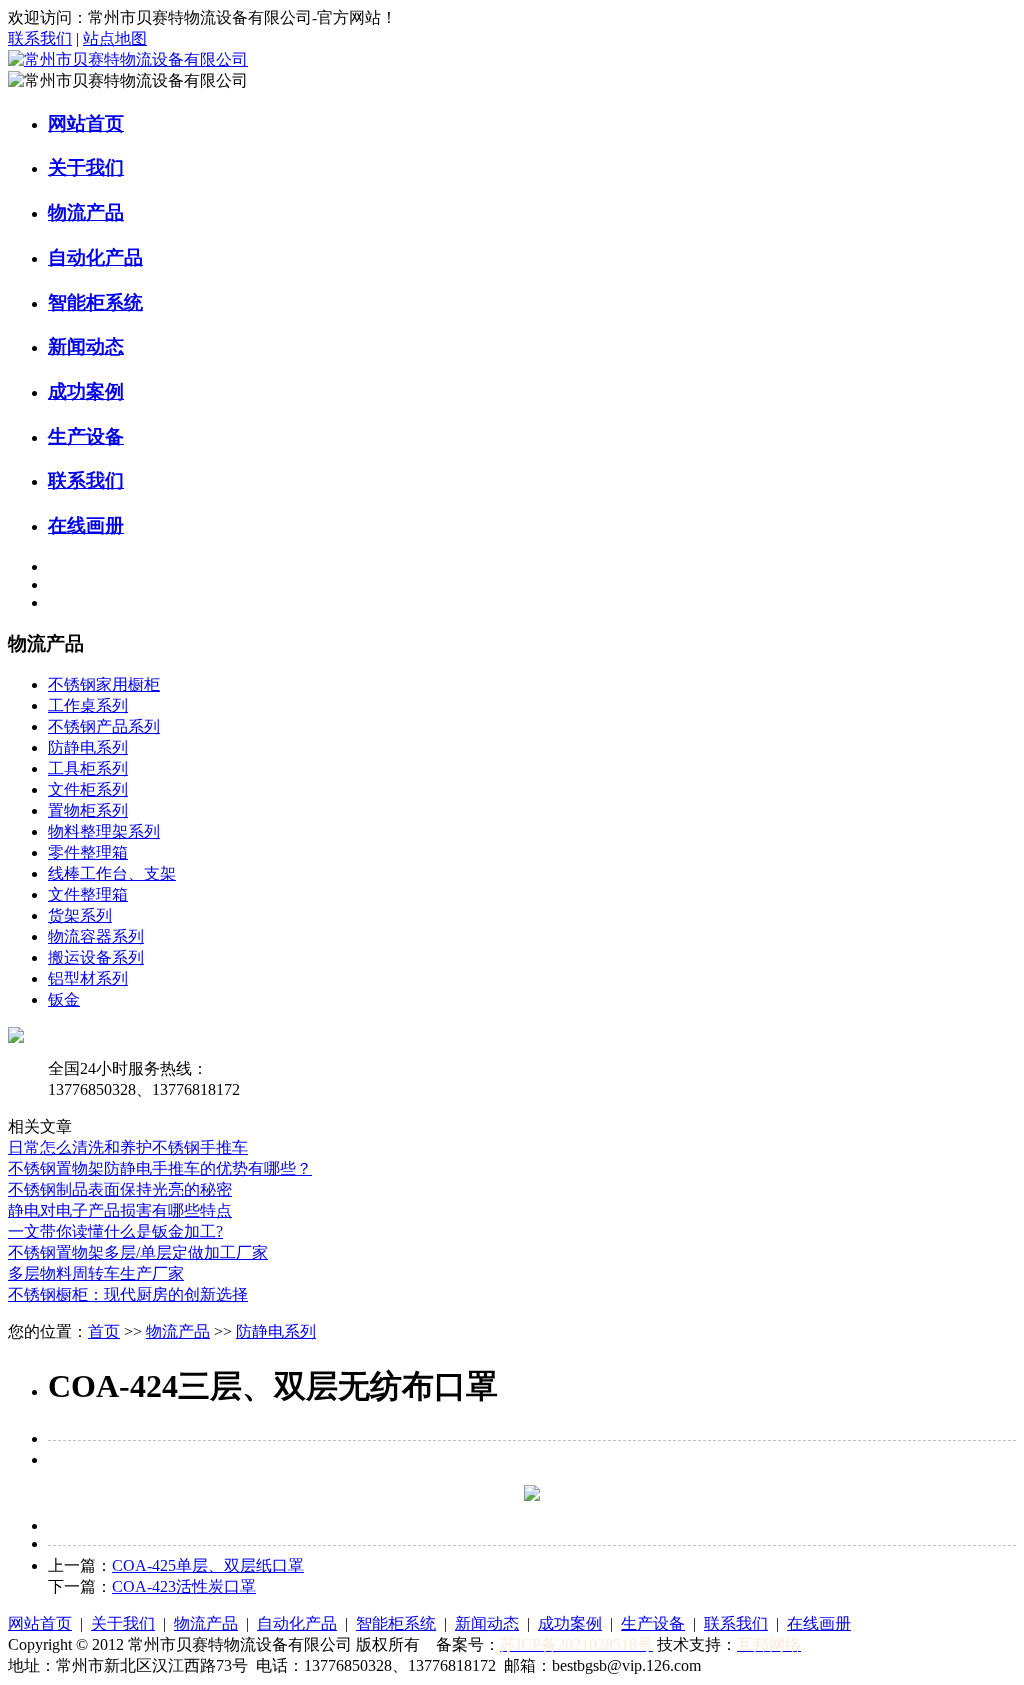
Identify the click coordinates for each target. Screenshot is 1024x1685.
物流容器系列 (96, 936)
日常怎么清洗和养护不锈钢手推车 (128, 1147)
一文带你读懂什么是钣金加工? (115, 1231)
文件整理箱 (88, 894)
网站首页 (86, 123)
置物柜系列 (88, 810)
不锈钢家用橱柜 (104, 684)
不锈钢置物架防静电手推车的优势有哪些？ (160, 1168)
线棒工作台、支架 (112, 873)
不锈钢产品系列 (104, 726)
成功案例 (86, 391)
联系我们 (40, 38)
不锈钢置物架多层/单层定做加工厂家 (138, 1252)
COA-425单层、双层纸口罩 (208, 1565)
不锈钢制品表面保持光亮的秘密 (120, 1189)
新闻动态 (86, 346)
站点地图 (115, 38)
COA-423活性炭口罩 (184, 1586)
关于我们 (86, 167)
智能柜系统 (95, 302)
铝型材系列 (88, 978)
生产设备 (86, 436)
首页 (104, 1331)
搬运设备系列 (96, 957)
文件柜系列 (88, 789)
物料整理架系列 (104, 831)
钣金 (64, 999)
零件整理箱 (88, 852)
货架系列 (80, 915)
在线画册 (86, 525)
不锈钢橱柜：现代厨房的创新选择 (128, 1294)
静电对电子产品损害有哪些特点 (120, 1210)
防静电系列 (88, 747)
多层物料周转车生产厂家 (96, 1273)
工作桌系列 (88, 705)
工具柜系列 (88, 768)
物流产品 (86, 212)
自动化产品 (95, 257)
